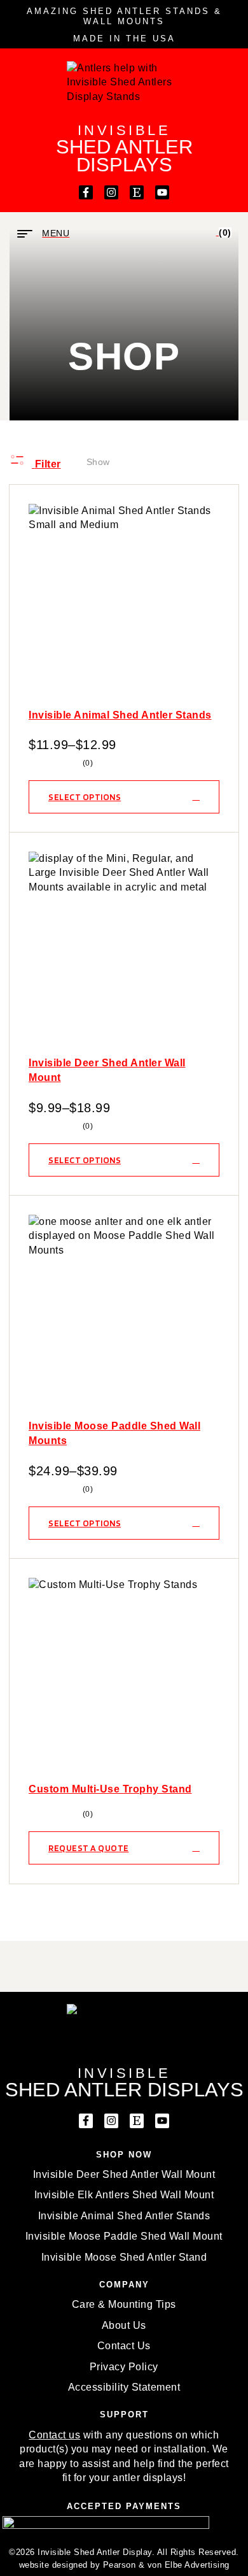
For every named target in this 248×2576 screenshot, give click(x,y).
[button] (124, 2507)
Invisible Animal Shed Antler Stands (120, 715)
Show (98, 462)
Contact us (54, 2435)
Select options (85, 797)
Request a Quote (89, 1848)
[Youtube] (162, 192)
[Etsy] (137, 192)
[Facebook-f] (86, 192)
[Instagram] (111, 192)
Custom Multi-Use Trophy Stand (110, 1789)
